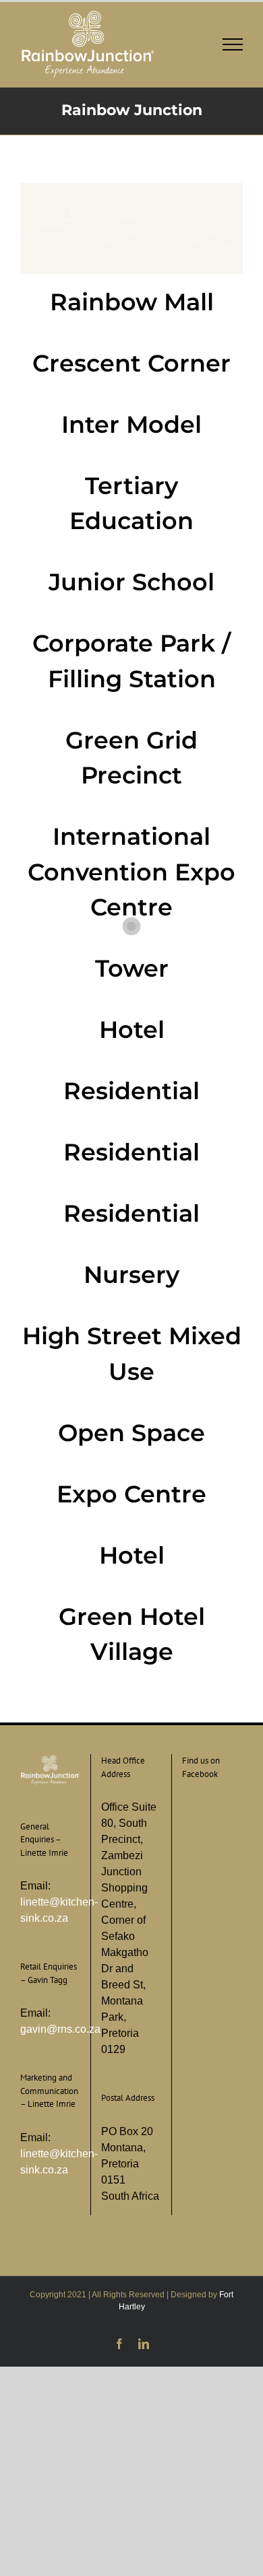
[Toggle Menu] (233, 44)
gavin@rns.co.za (60, 2029)
